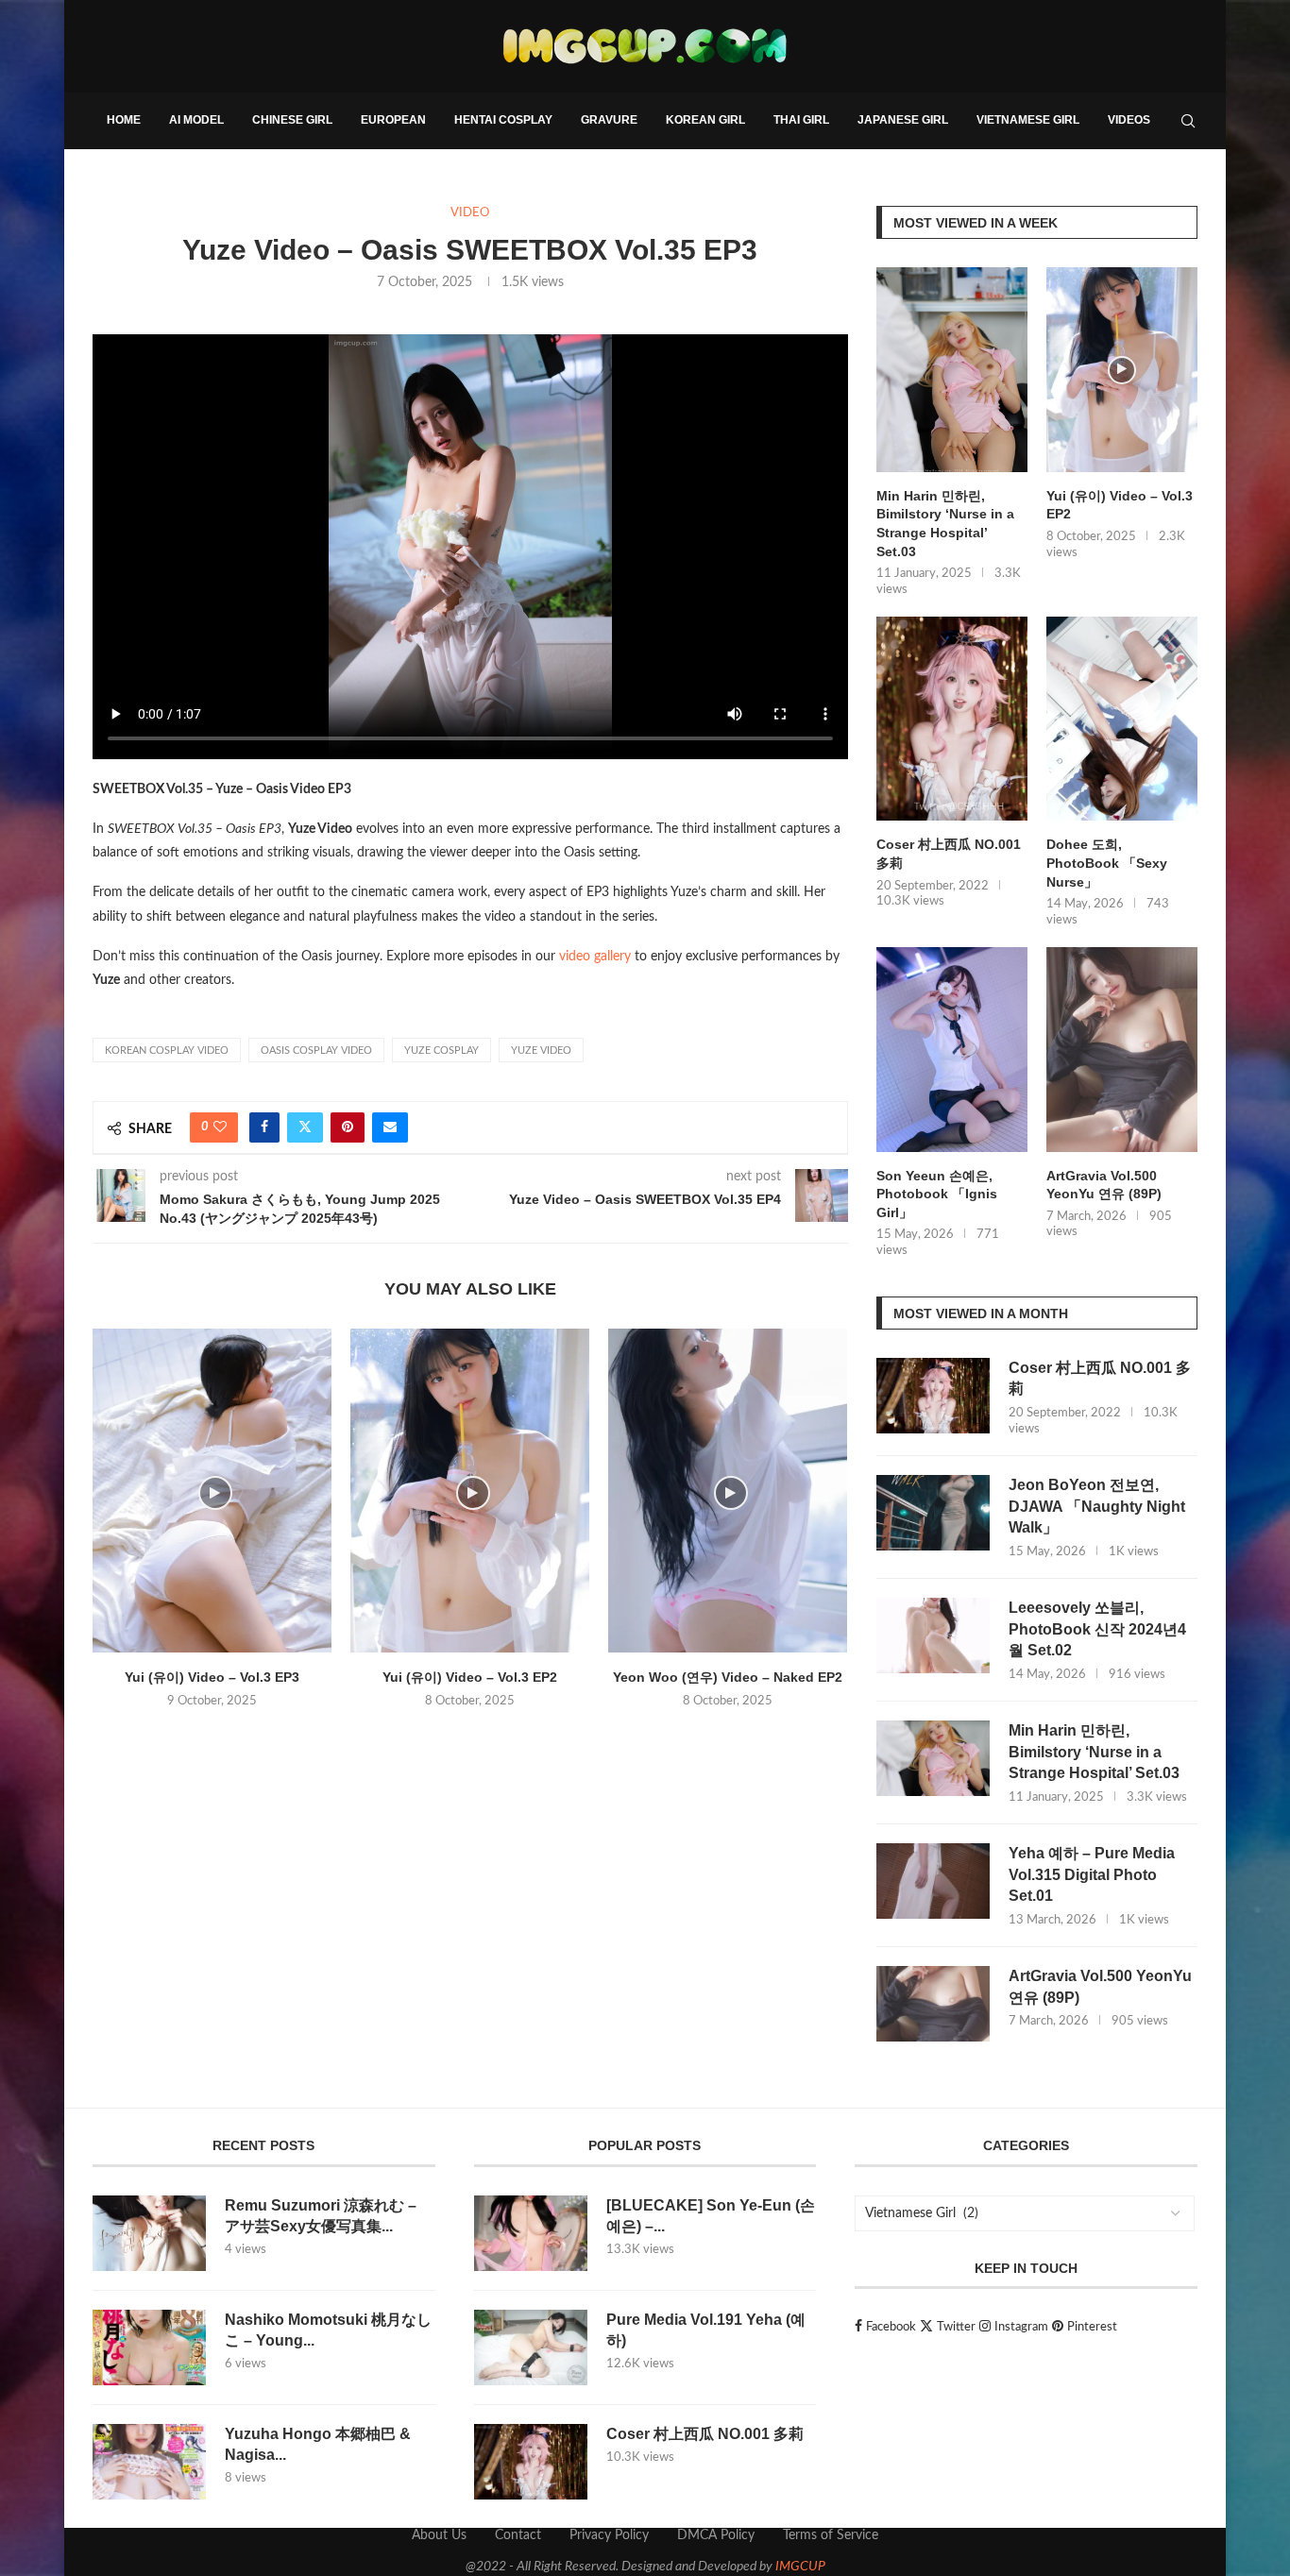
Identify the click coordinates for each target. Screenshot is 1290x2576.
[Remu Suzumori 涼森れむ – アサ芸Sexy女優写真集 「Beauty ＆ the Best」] (149, 2233)
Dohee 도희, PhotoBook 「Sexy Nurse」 (1107, 863)
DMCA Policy (716, 2535)
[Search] (1188, 121)
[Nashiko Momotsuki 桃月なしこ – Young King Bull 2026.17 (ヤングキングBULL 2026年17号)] (149, 2347)
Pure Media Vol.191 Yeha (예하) (706, 2330)
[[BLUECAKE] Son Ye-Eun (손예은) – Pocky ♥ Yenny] (531, 2233)
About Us (439, 2535)
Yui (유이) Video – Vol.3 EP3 (212, 1677)
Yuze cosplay (441, 1051)
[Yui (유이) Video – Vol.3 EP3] (212, 1491)
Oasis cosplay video (316, 1051)
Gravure (609, 120)
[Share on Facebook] (264, 1127)
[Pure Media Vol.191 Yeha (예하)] (531, 2347)
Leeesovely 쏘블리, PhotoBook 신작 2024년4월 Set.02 (1097, 1629)
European (393, 120)
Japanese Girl (903, 120)
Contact (518, 2535)
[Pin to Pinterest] (348, 1127)
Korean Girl (705, 120)
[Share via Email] (390, 1127)
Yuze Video (541, 1051)
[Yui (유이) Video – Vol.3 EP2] (470, 1491)
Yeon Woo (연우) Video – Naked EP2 (728, 1677)
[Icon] (1122, 370)
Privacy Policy (609, 2535)
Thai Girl (801, 120)
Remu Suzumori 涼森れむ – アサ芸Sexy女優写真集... (321, 2216)
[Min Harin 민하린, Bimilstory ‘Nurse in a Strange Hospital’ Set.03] (952, 370)
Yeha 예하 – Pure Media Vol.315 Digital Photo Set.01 (1092, 1874)
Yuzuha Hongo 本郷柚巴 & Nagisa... (318, 2444)
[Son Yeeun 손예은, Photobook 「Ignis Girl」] (952, 1050)
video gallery (595, 957)
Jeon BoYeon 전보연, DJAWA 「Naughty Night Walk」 (1097, 1506)
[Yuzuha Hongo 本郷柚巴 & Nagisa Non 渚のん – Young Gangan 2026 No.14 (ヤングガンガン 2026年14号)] (149, 2462)
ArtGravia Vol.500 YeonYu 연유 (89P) (1104, 1185)
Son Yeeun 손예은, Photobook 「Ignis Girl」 (937, 1194)
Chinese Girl (292, 120)
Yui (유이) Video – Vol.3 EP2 (470, 1677)
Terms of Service (831, 2535)
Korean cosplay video (167, 1051)
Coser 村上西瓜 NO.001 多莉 (949, 854)
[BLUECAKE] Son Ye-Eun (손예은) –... (711, 2216)
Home (124, 120)
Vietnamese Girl (1028, 120)
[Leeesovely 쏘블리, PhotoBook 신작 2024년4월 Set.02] (933, 1635)
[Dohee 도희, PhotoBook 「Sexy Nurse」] (1122, 719)
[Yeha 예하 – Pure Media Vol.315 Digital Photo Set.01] (933, 1881)
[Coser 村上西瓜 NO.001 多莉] (952, 719)
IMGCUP (800, 2567)
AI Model (196, 120)
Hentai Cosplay (503, 120)
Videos (1129, 120)
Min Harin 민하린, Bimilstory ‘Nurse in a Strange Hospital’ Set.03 (945, 524)
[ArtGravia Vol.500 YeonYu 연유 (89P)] (1122, 1050)
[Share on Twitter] (305, 1127)
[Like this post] (220, 1127)
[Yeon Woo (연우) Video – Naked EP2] (728, 1491)
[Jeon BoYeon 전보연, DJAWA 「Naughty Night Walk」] (933, 1513)
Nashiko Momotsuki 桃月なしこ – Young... (328, 2330)
